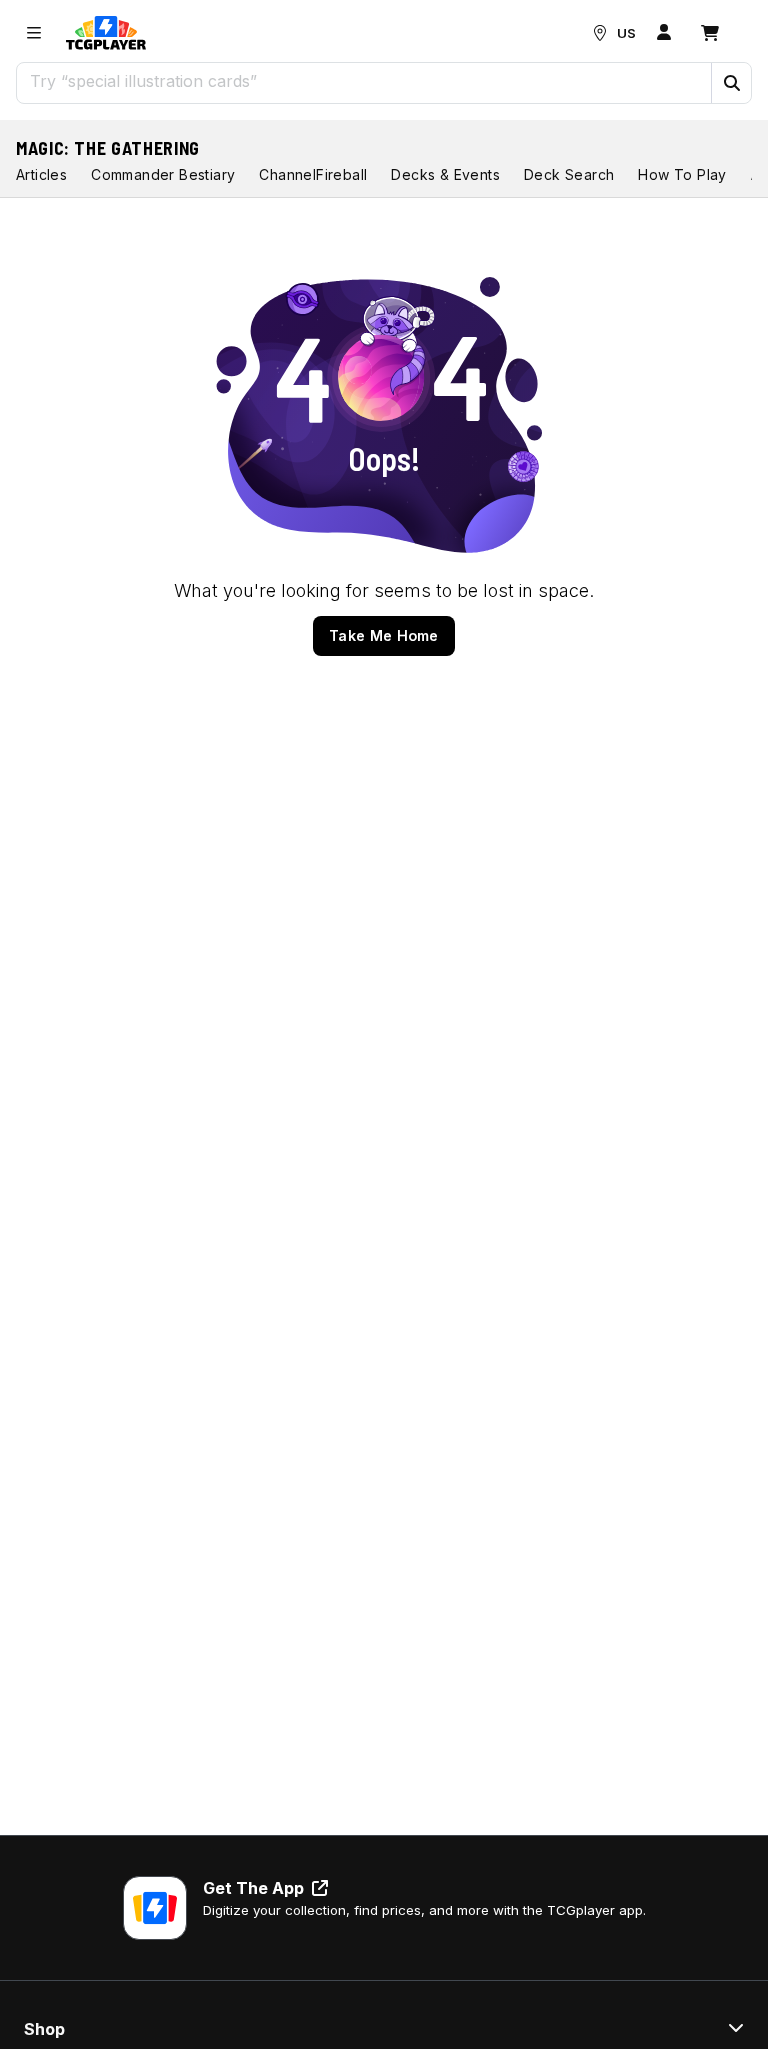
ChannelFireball (313, 174)
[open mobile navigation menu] (34, 33)
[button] (731, 83)
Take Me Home (384, 635)
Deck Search (569, 174)
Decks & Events (445, 174)
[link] (106, 33)
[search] (364, 81)
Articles (41, 174)
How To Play (682, 174)
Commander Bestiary (163, 174)
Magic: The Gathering (108, 148)
